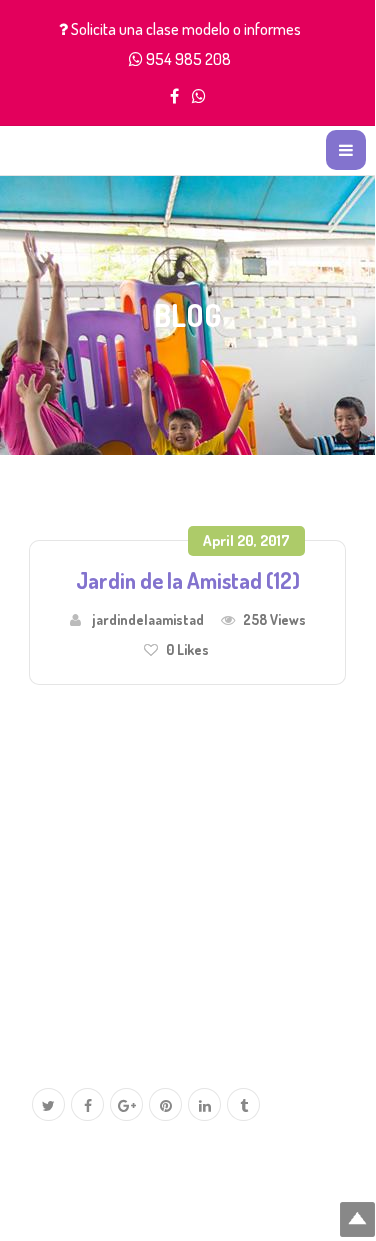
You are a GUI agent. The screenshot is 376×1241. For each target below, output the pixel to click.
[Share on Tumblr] (243, 1105)
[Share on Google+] (126, 1105)
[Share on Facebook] (87, 1105)
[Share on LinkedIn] (204, 1105)
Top (357, 1219)
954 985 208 (188, 59)
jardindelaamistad (148, 619)
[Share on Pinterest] (165, 1105)
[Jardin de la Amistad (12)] (179, 862)
